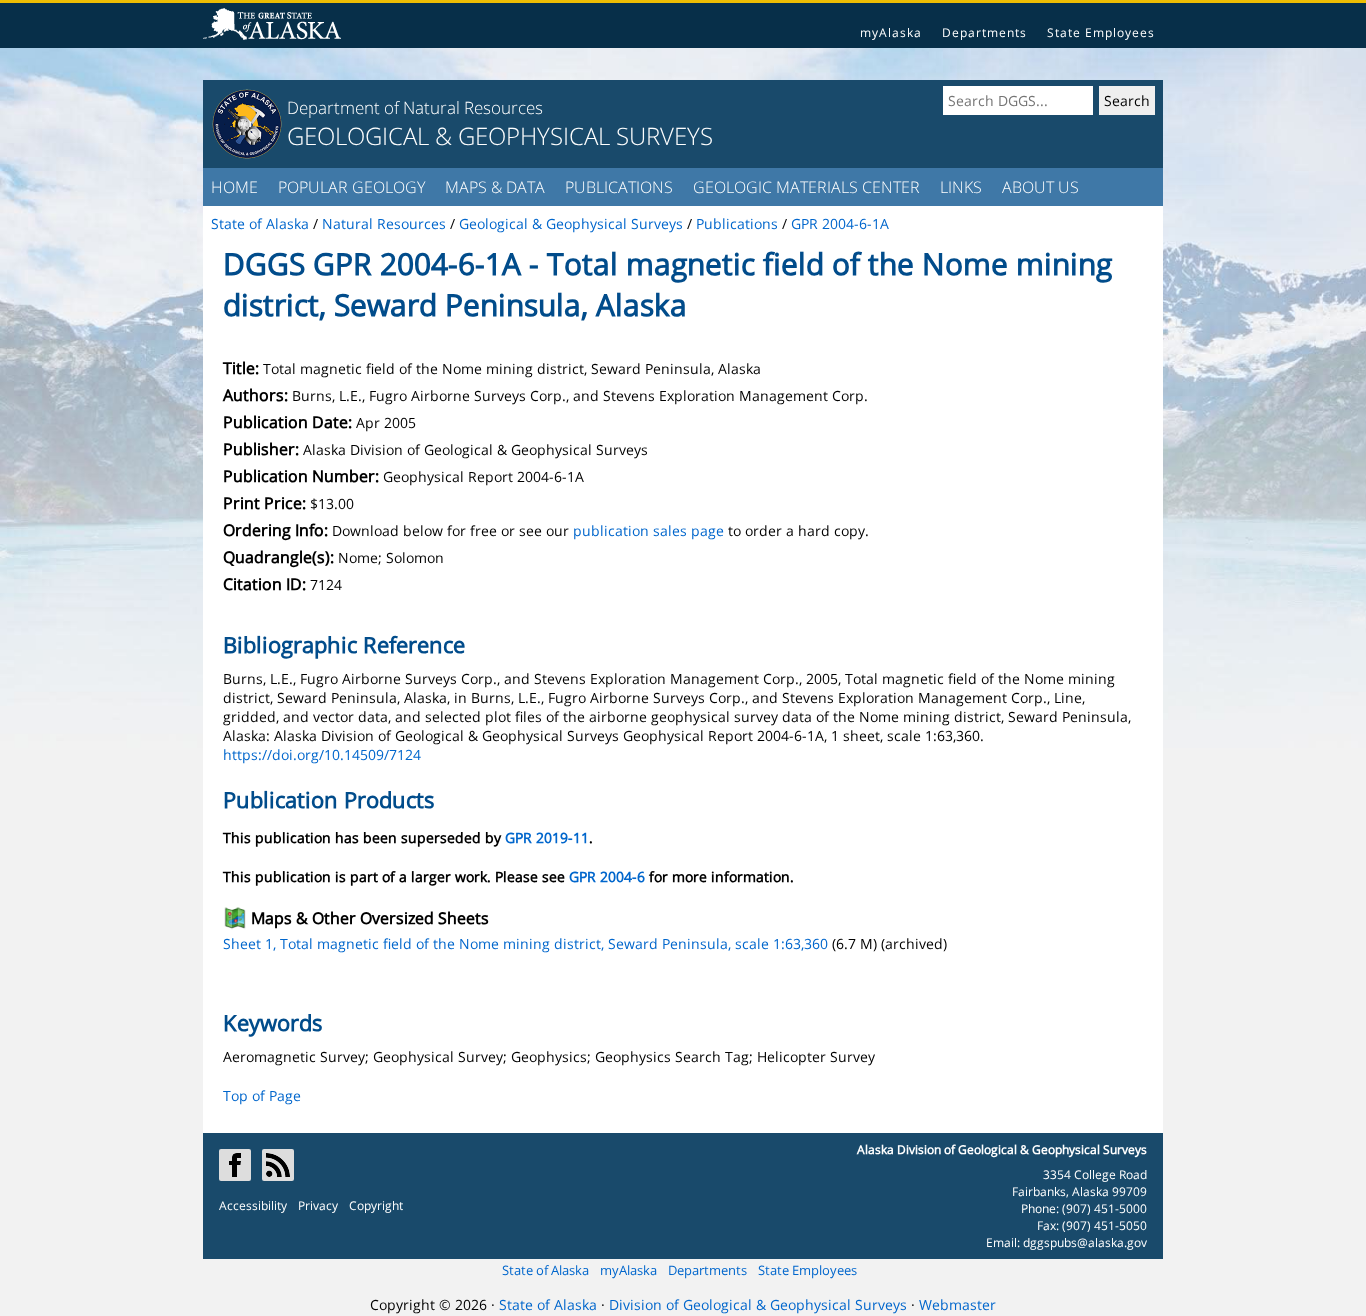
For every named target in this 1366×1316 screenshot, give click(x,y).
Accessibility (253, 1205)
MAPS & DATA (495, 187)
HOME (234, 187)
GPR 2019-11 (547, 837)
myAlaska (891, 32)
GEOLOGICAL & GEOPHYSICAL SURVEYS (500, 135)
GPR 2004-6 (607, 876)
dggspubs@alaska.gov (1085, 1242)
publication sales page (648, 530)
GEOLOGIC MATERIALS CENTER (806, 187)
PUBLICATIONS (619, 187)
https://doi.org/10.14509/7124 (322, 754)
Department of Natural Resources (415, 107)
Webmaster (957, 1304)
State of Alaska (545, 1270)
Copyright (376, 1205)
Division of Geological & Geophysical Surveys (758, 1304)
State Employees (1101, 32)
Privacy (318, 1205)
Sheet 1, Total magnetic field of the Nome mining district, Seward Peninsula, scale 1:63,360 (525, 943)
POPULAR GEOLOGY (351, 187)
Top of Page (262, 1095)
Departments (984, 32)
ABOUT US (1040, 187)
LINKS (961, 187)
